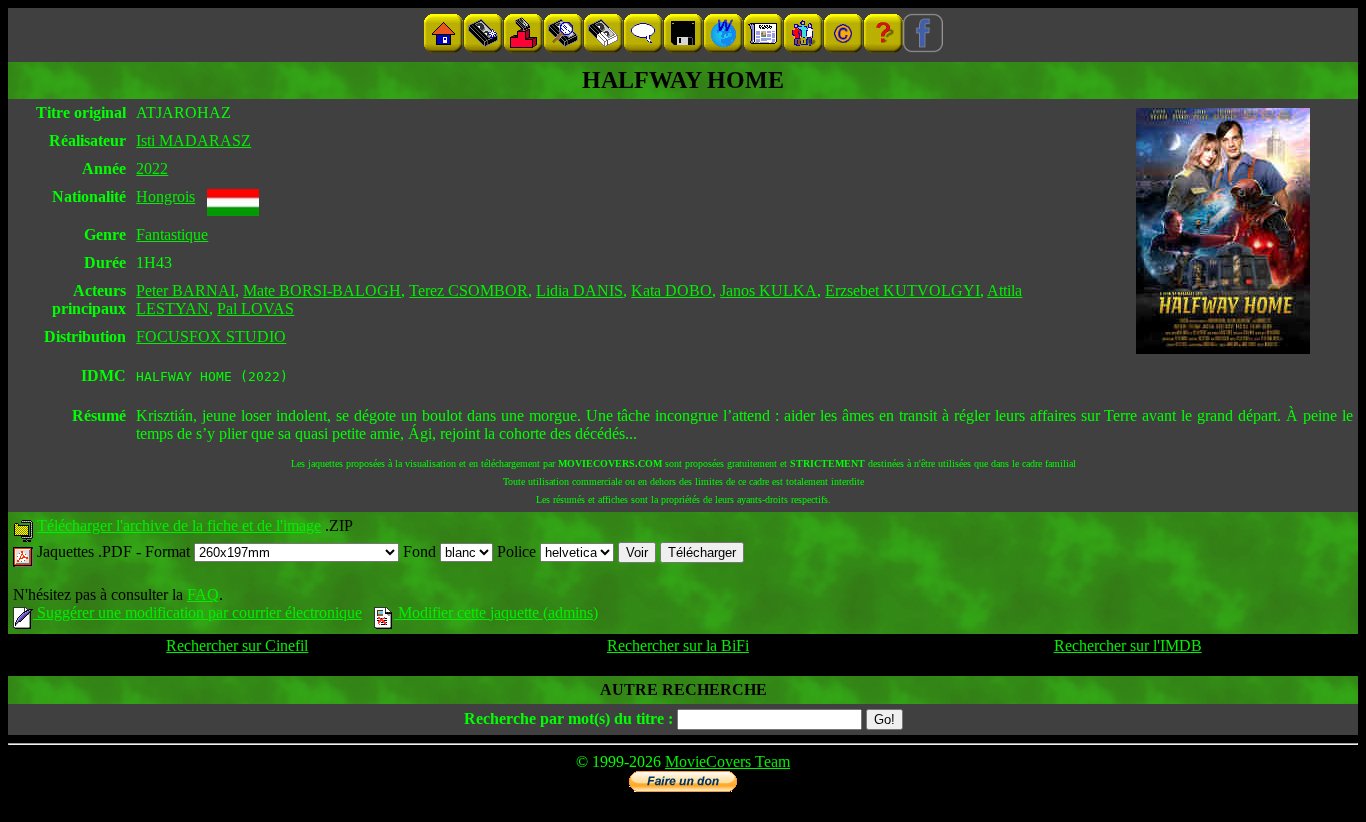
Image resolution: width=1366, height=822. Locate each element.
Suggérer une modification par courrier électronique (197, 612)
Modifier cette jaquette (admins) (496, 612)
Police (518, 551)
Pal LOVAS (255, 308)
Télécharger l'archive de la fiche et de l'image (179, 525)
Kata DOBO (671, 290)
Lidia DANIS (579, 290)
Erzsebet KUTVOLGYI (902, 290)
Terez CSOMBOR (468, 290)
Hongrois (165, 196)
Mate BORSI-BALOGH (322, 290)
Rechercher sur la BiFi (678, 645)
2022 (152, 168)
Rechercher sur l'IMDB (1128, 645)
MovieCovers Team (727, 761)
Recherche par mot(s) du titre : (568, 718)
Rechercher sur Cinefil (237, 645)
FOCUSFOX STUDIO (211, 336)
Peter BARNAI (185, 290)
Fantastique (172, 234)
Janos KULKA (768, 290)
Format (169, 551)
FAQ (203, 594)
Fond (421, 551)
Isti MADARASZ (193, 140)
